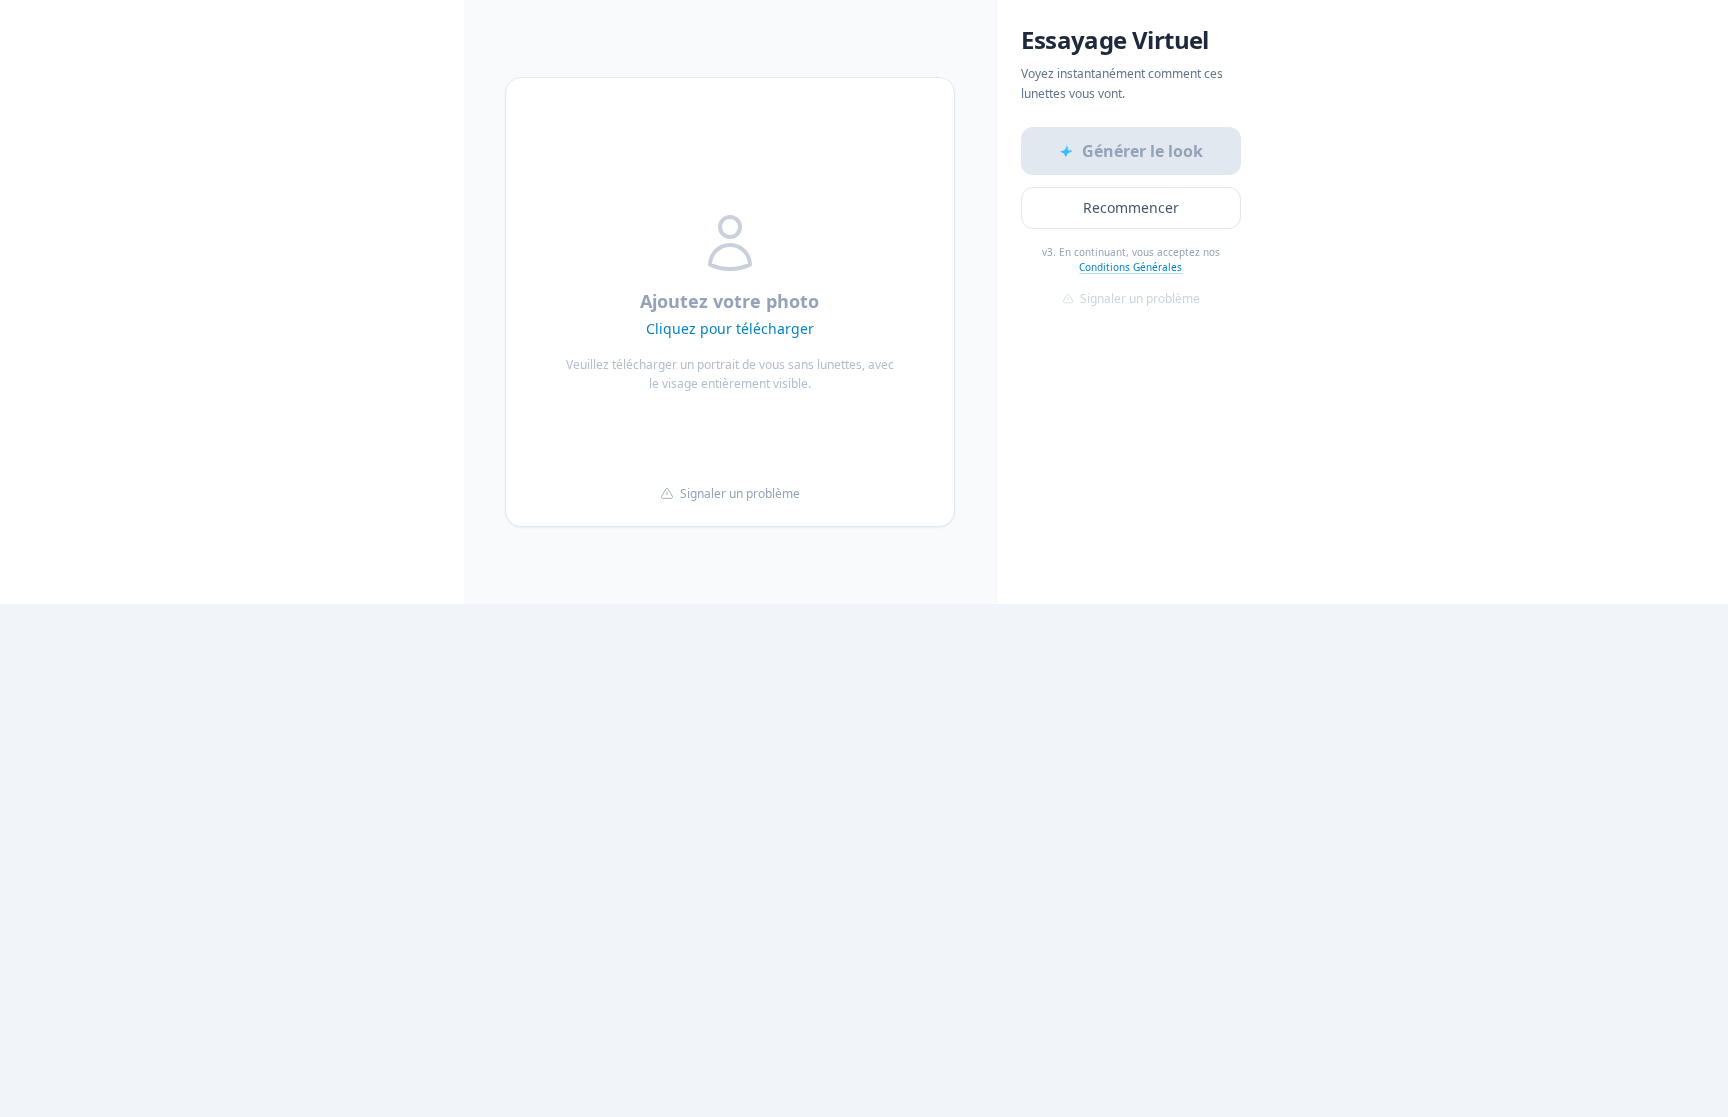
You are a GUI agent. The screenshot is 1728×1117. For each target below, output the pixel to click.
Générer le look (1142, 151)
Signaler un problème (740, 493)
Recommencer (1131, 207)
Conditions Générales (1130, 267)
